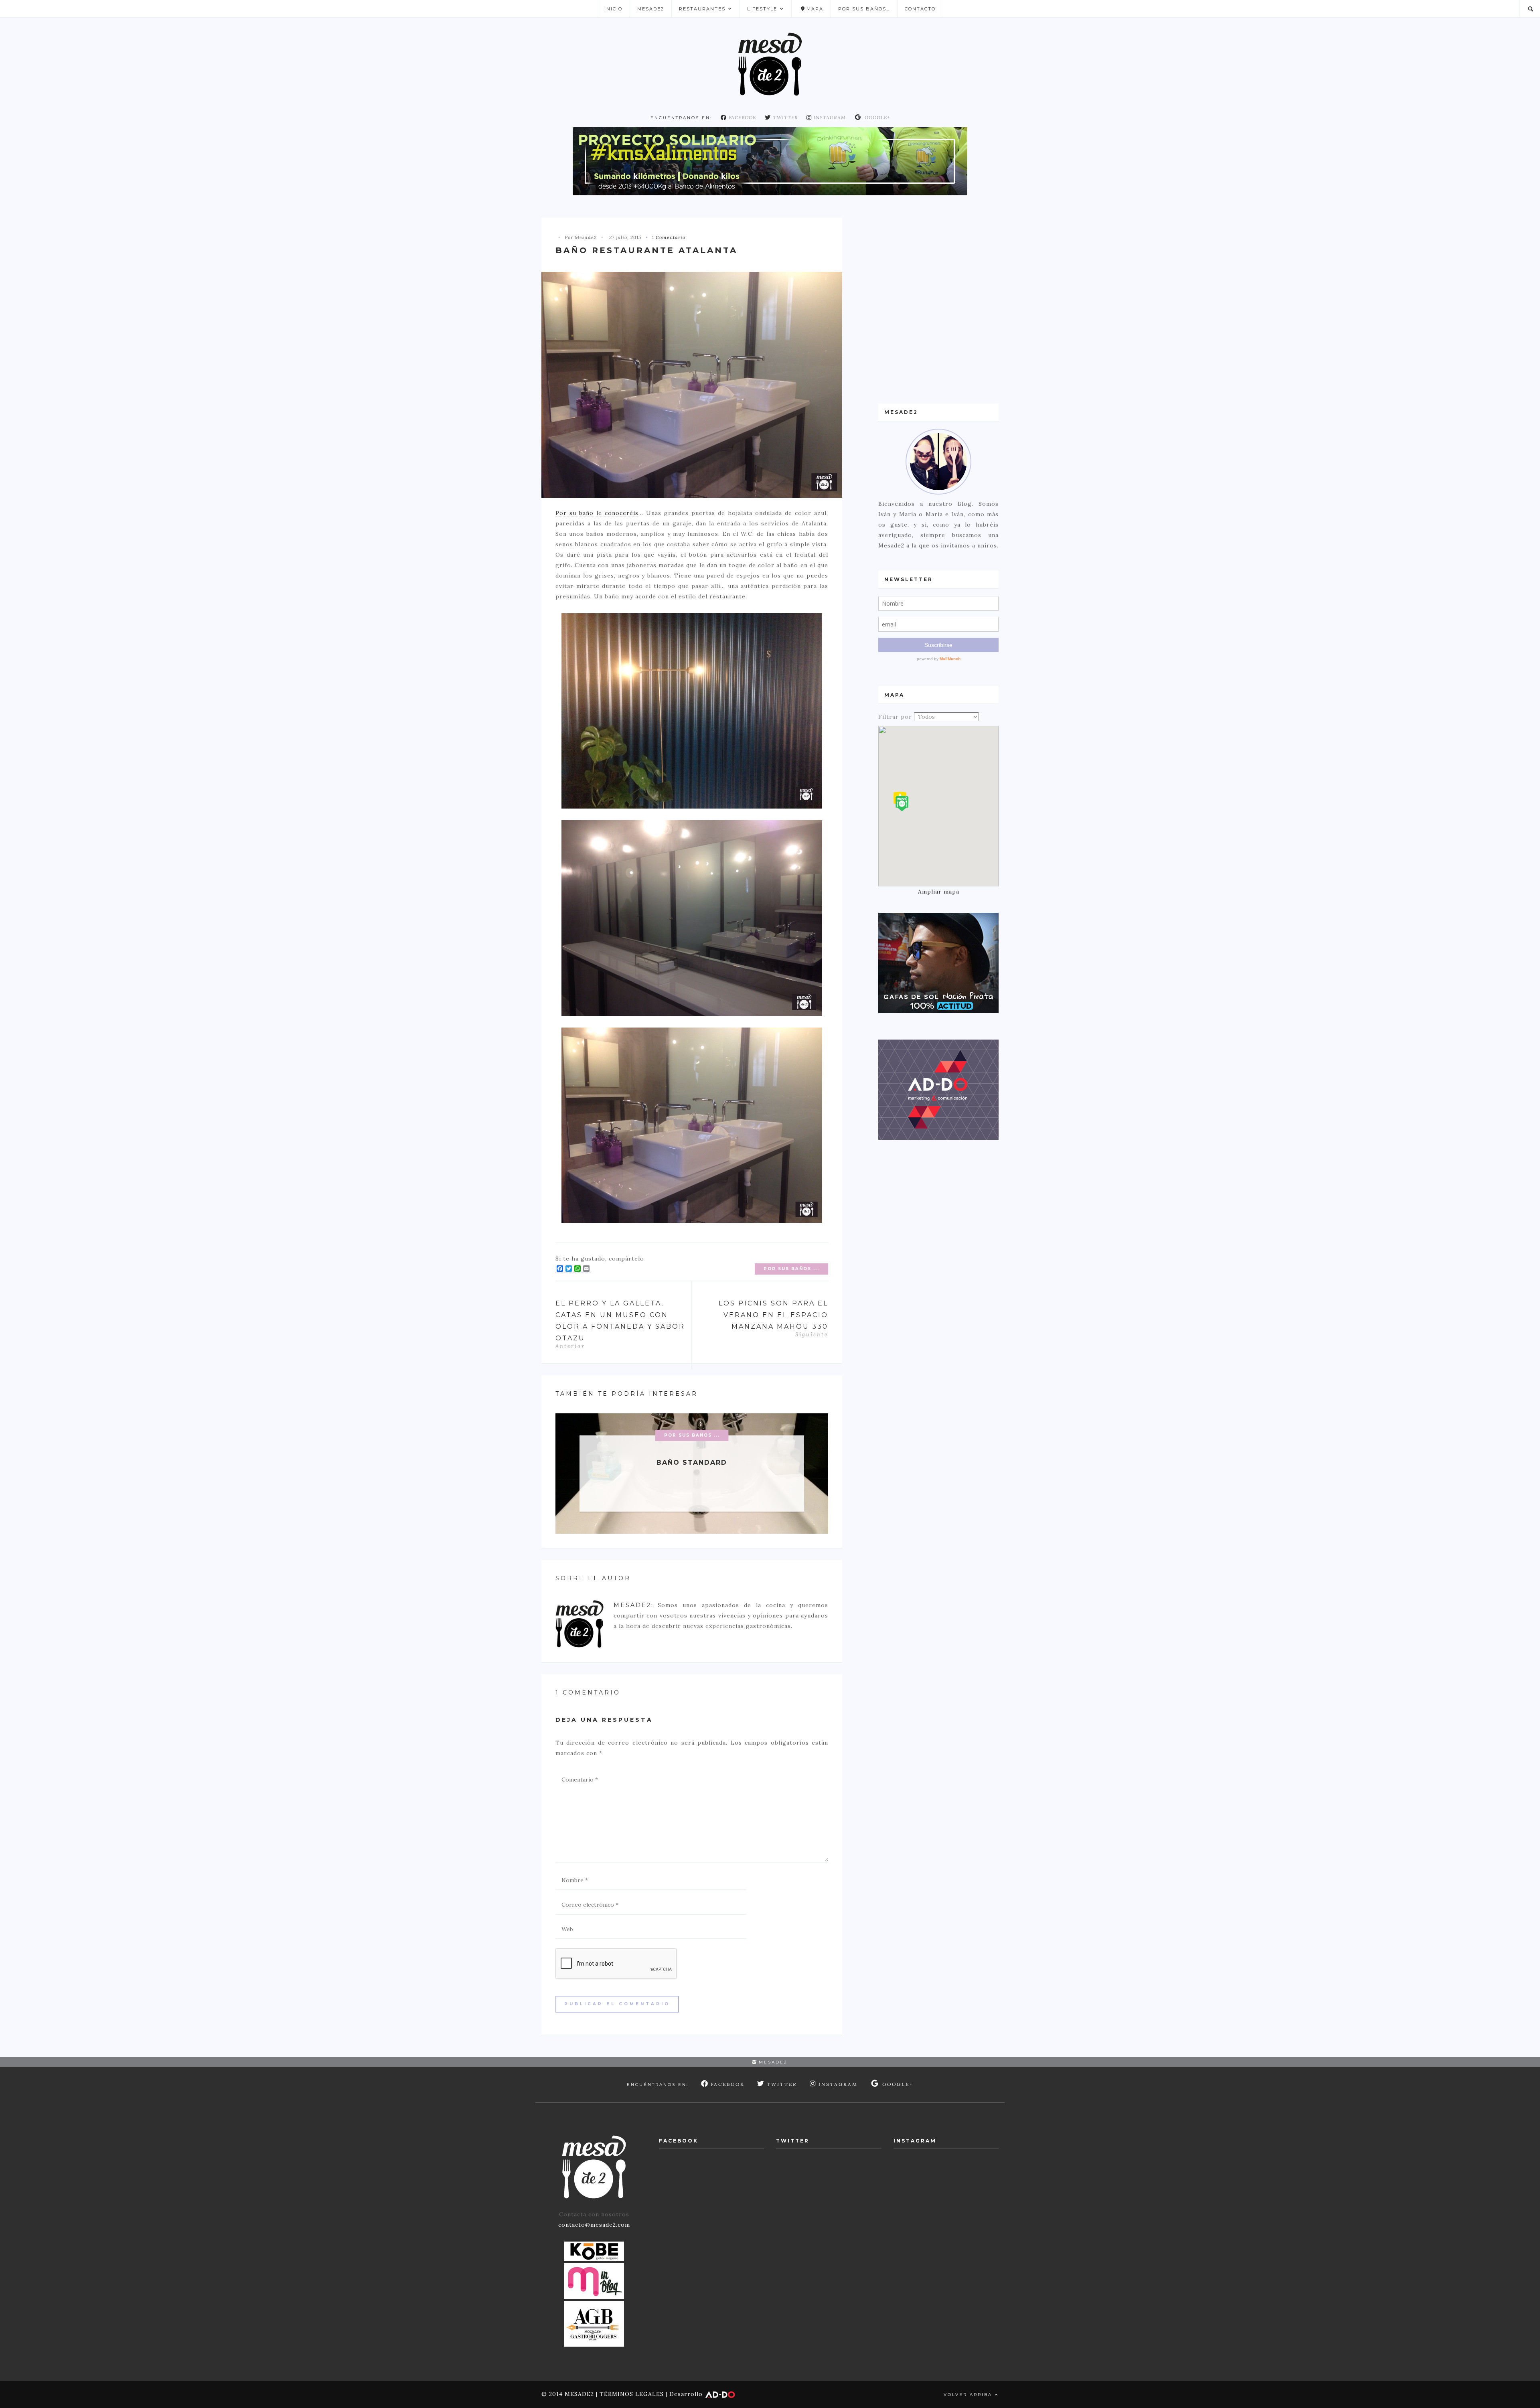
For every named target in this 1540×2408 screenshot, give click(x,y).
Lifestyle (762, 9)
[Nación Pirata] (938, 963)
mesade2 (772, 2062)
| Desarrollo (684, 2394)
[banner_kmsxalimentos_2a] (770, 161)
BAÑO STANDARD (692, 1462)
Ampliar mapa (939, 892)
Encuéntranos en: (681, 118)
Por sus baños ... (791, 1269)
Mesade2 (651, 9)
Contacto (920, 9)
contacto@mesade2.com (594, 2225)
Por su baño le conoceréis (597, 513)
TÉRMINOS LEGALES (632, 2394)
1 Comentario (669, 237)
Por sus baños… (864, 9)
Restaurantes (702, 9)
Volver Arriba (969, 2395)
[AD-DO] (938, 1089)
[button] (902, 804)
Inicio (613, 9)
